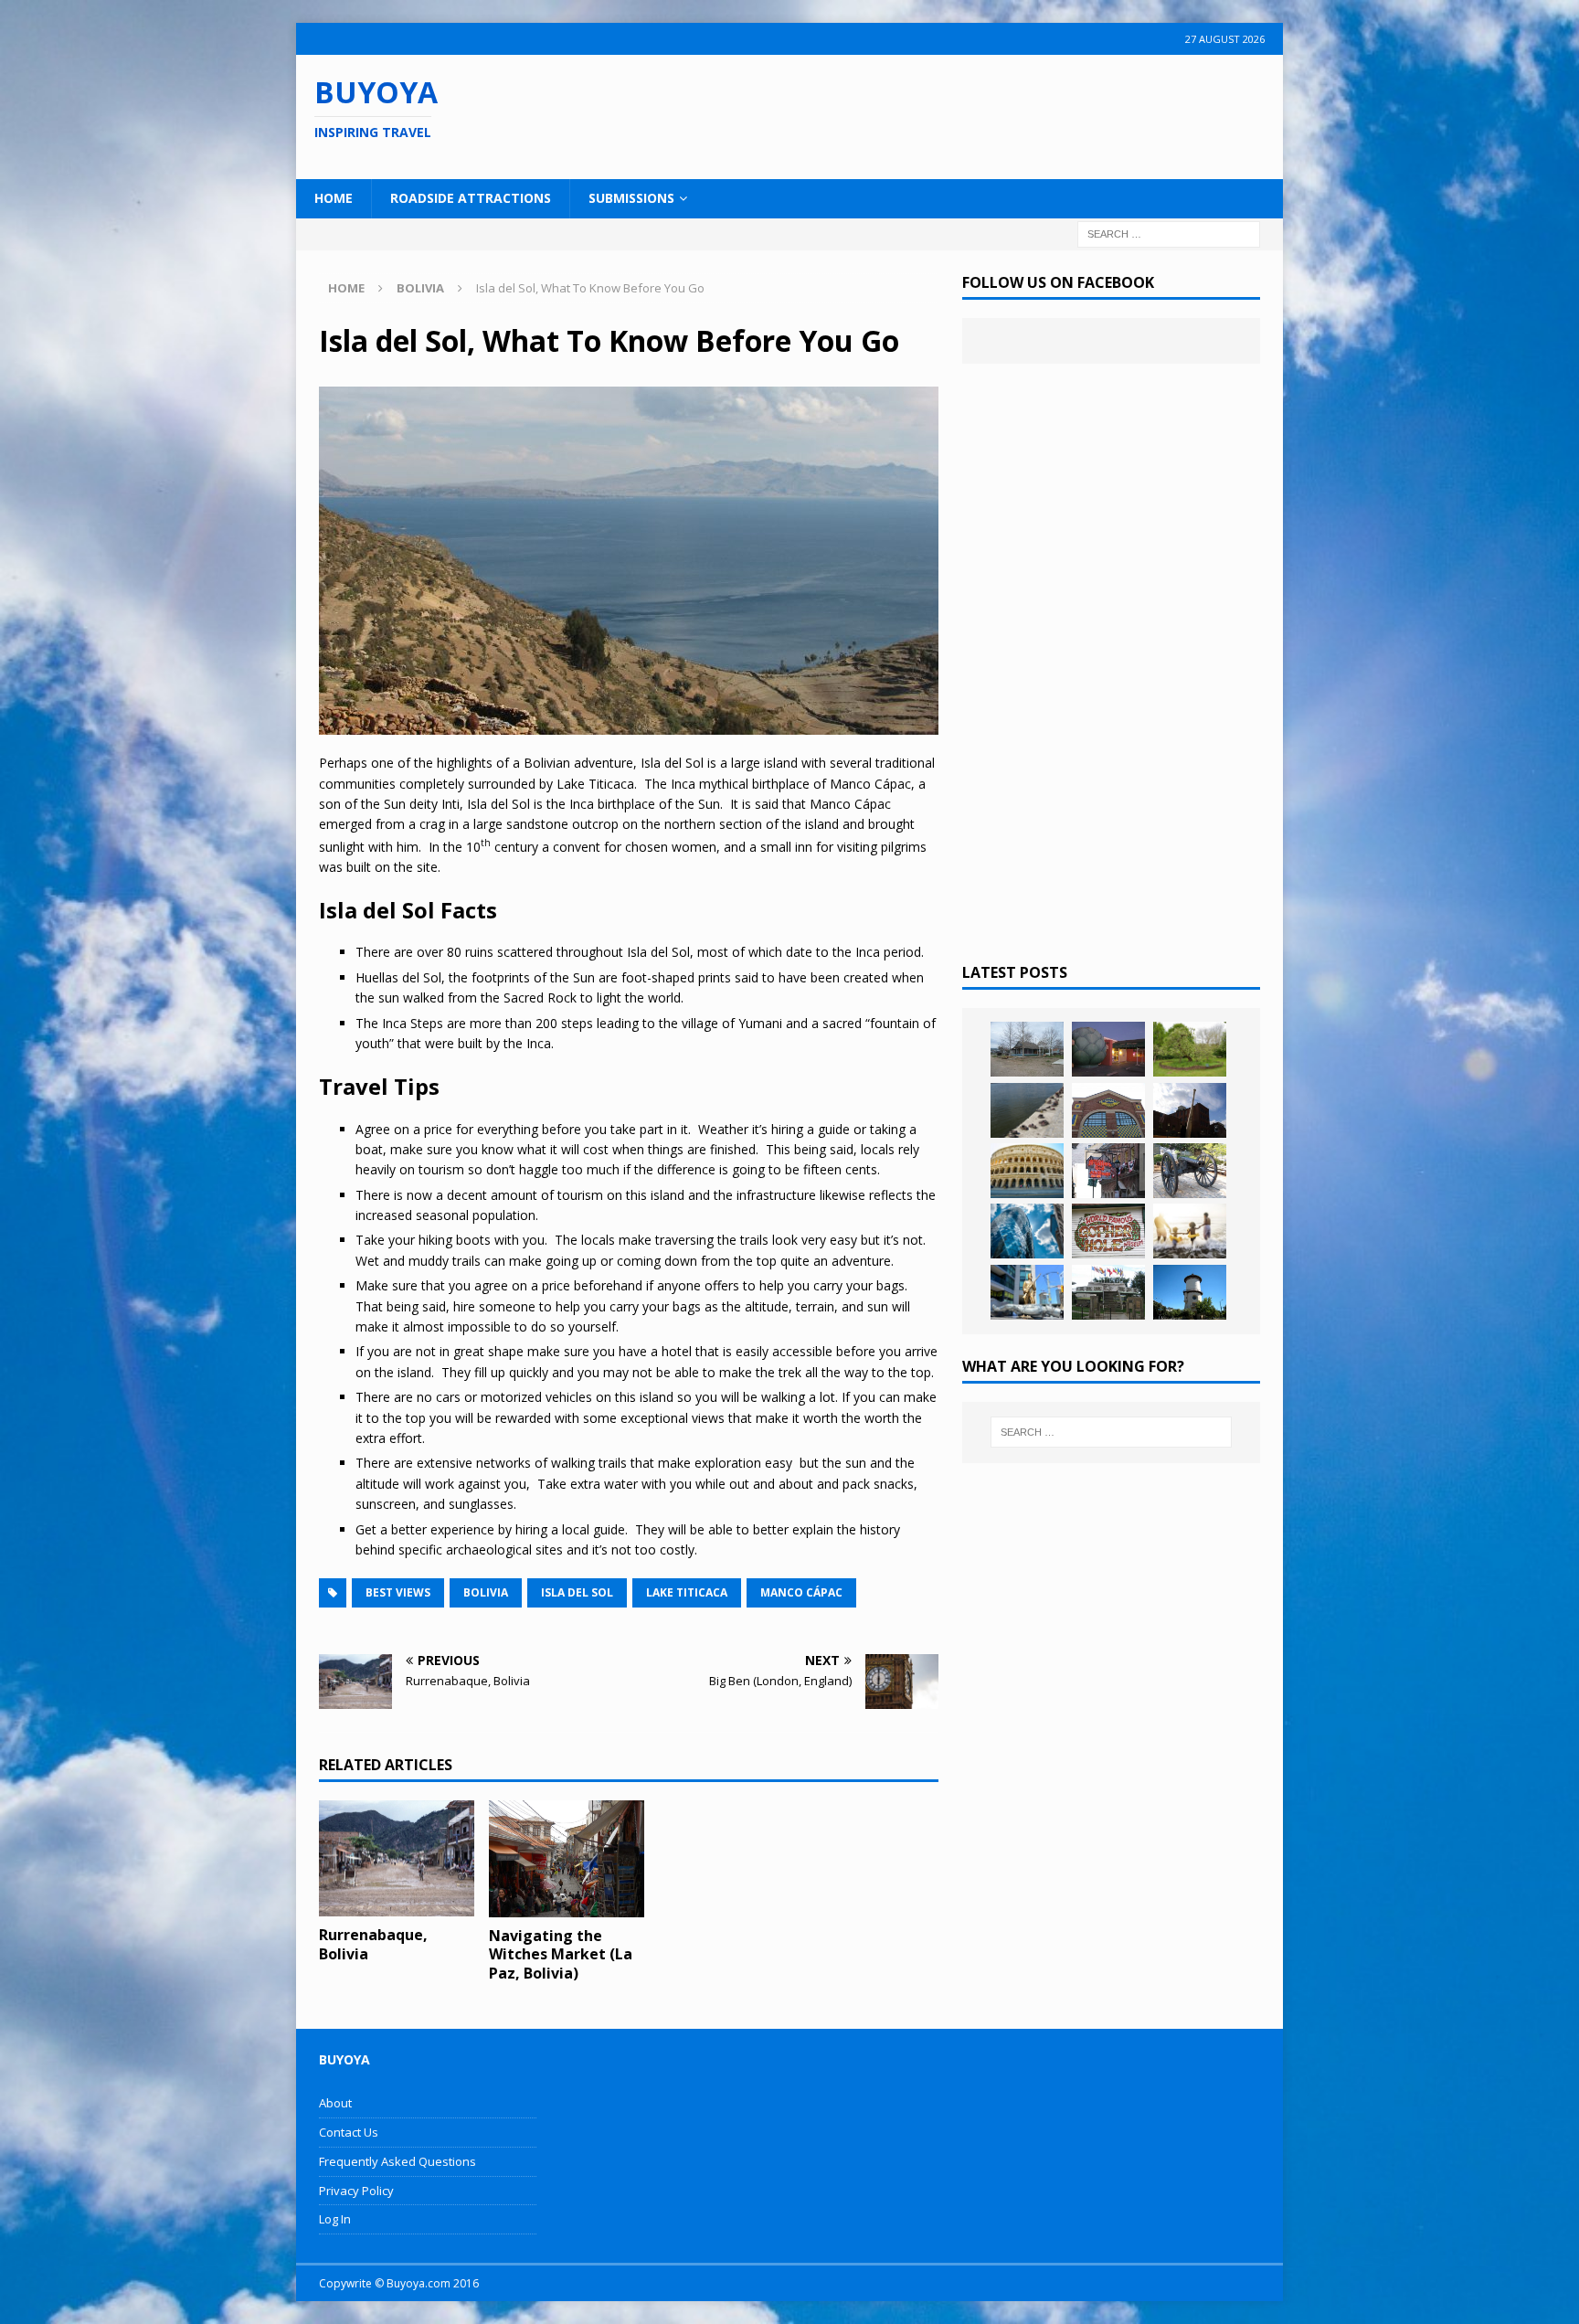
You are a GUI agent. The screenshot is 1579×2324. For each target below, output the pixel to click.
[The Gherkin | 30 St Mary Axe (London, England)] (1027, 1231)
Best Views (398, 1592)
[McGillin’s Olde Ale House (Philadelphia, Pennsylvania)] (1108, 1171)
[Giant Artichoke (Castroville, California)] (1108, 1049)
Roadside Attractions (471, 198)
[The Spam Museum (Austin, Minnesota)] (1108, 1110)
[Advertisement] (907, 114)
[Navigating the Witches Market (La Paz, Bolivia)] (567, 1858)
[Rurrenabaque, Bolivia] (397, 1858)
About (335, 2103)
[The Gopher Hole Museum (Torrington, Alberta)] (1108, 1231)
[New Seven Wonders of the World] (1027, 1171)
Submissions (631, 198)
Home (334, 198)
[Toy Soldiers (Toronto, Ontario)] (1027, 1292)
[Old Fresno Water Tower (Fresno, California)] (1190, 1292)
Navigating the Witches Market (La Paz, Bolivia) (561, 1955)
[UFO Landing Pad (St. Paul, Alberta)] (1108, 1292)
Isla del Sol (577, 1592)
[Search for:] (1169, 233)
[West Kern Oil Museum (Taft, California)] (1027, 1049)
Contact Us (349, 2132)
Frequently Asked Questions (397, 2161)
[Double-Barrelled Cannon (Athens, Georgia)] (1190, 1171)
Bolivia (486, 1592)
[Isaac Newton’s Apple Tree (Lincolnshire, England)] (1190, 1049)
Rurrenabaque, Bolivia (373, 1944)
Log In (335, 2219)
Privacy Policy (356, 2191)
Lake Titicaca (687, 1592)
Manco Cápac (801, 1592)
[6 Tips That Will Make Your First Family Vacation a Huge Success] (1190, 1231)
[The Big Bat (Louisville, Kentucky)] (1190, 1110)
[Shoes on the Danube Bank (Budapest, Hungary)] (1027, 1110)
